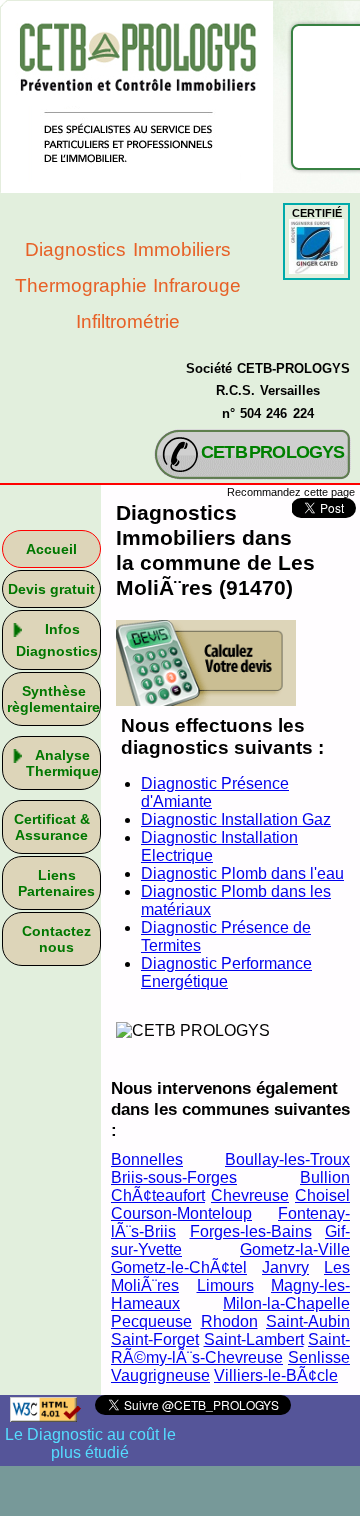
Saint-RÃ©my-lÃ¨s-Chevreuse (230, 1348)
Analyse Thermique (62, 763)
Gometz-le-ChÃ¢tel (179, 1267)
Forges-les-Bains (251, 1231)
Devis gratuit (51, 589)
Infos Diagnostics (57, 640)
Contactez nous (56, 939)
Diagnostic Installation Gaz (236, 819)
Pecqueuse (151, 1321)
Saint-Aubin (308, 1321)
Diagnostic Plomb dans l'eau (242, 873)
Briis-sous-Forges (174, 1177)
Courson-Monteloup (181, 1213)
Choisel (322, 1195)
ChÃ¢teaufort (158, 1195)
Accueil (51, 549)
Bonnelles (147, 1159)
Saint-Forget (155, 1339)
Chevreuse (250, 1195)
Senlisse (319, 1357)
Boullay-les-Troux (287, 1159)
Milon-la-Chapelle (286, 1303)
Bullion (325, 1177)
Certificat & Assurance (52, 827)
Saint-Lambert (254, 1339)
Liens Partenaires (56, 883)
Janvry (285, 1267)
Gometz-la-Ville (295, 1249)
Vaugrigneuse (160, 1375)
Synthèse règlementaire (53, 699)
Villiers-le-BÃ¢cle (276, 1375)
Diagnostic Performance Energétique (226, 972)
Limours (225, 1285)
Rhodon (229, 1321)
